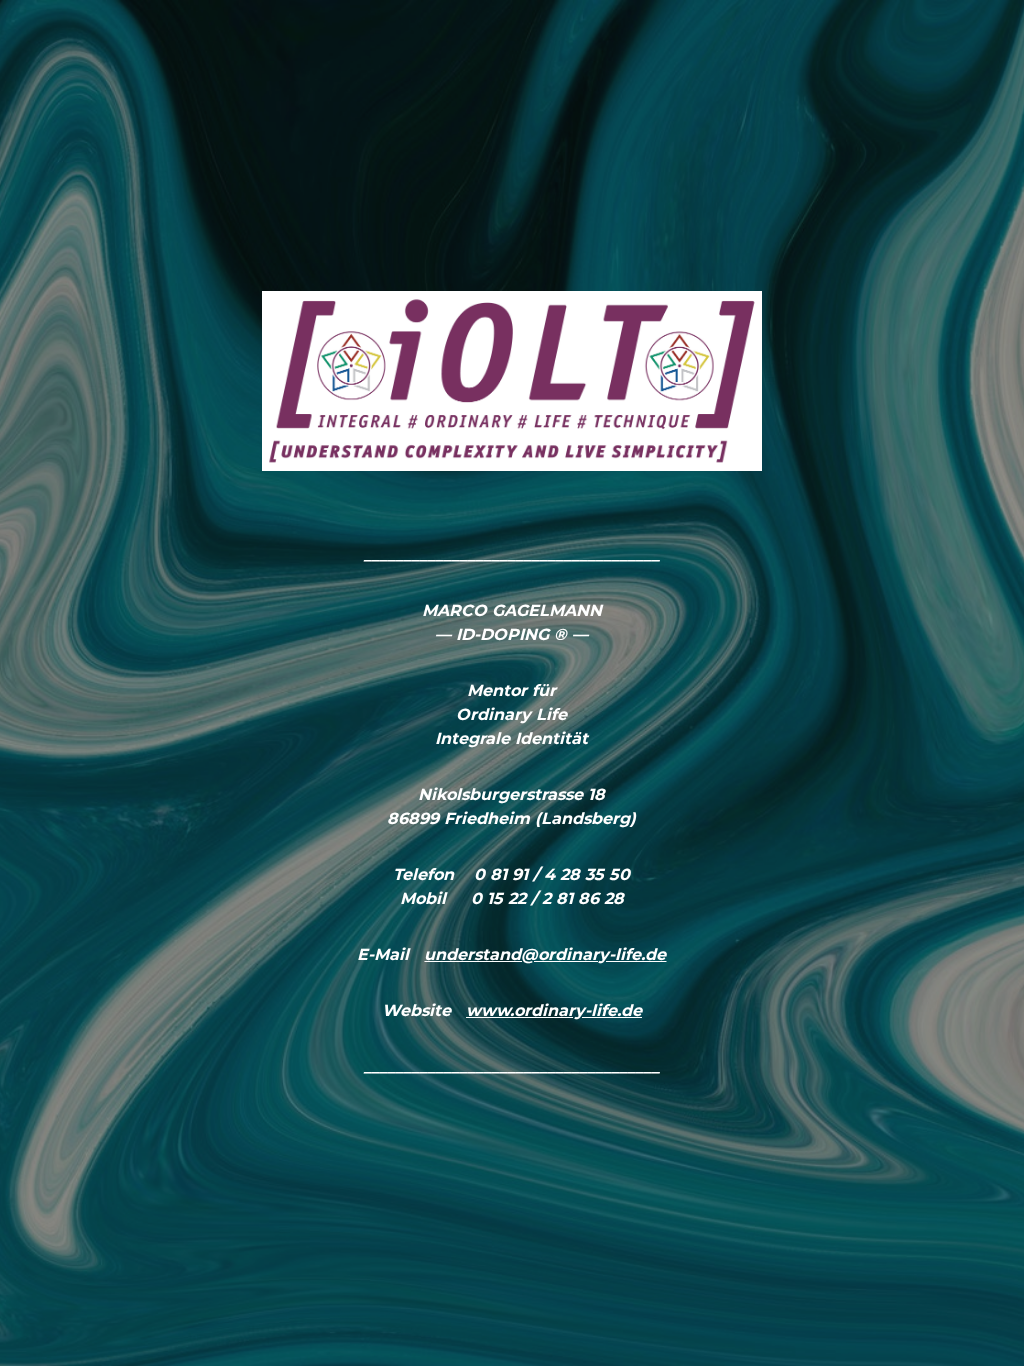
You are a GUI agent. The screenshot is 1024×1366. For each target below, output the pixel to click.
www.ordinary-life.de (554, 1010)
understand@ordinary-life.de (545, 954)
